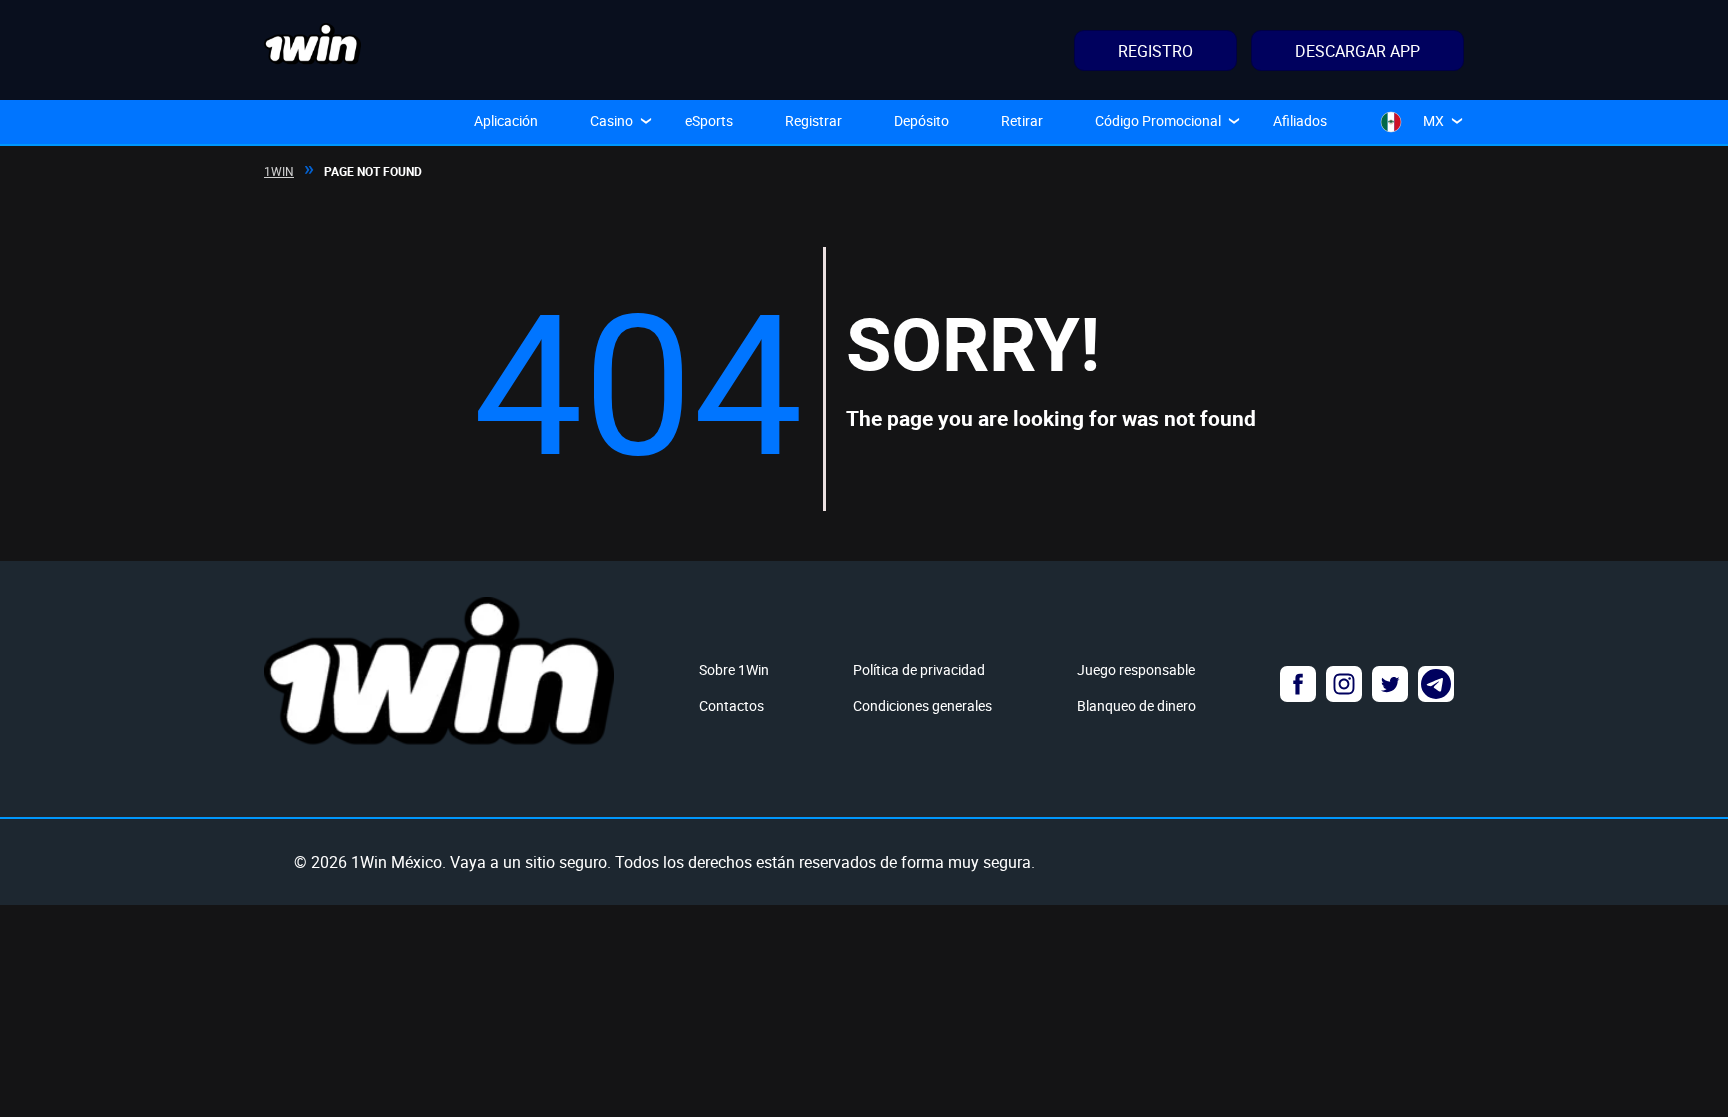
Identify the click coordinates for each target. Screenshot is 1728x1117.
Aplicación (506, 120)
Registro (1155, 51)
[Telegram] (1436, 684)
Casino (611, 120)
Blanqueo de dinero (1136, 705)
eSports (709, 120)
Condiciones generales (922, 705)
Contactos (731, 705)
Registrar (813, 120)
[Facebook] (1298, 684)
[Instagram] (1344, 684)
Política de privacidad (919, 669)
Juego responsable (1136, 669)
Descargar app (1357, 51)
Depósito (921, 120)
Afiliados (1300, 120)
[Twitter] (1390, 684)
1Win (279, 171)
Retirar (1022, 120)
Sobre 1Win (734, 669)
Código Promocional (1158, 120)
